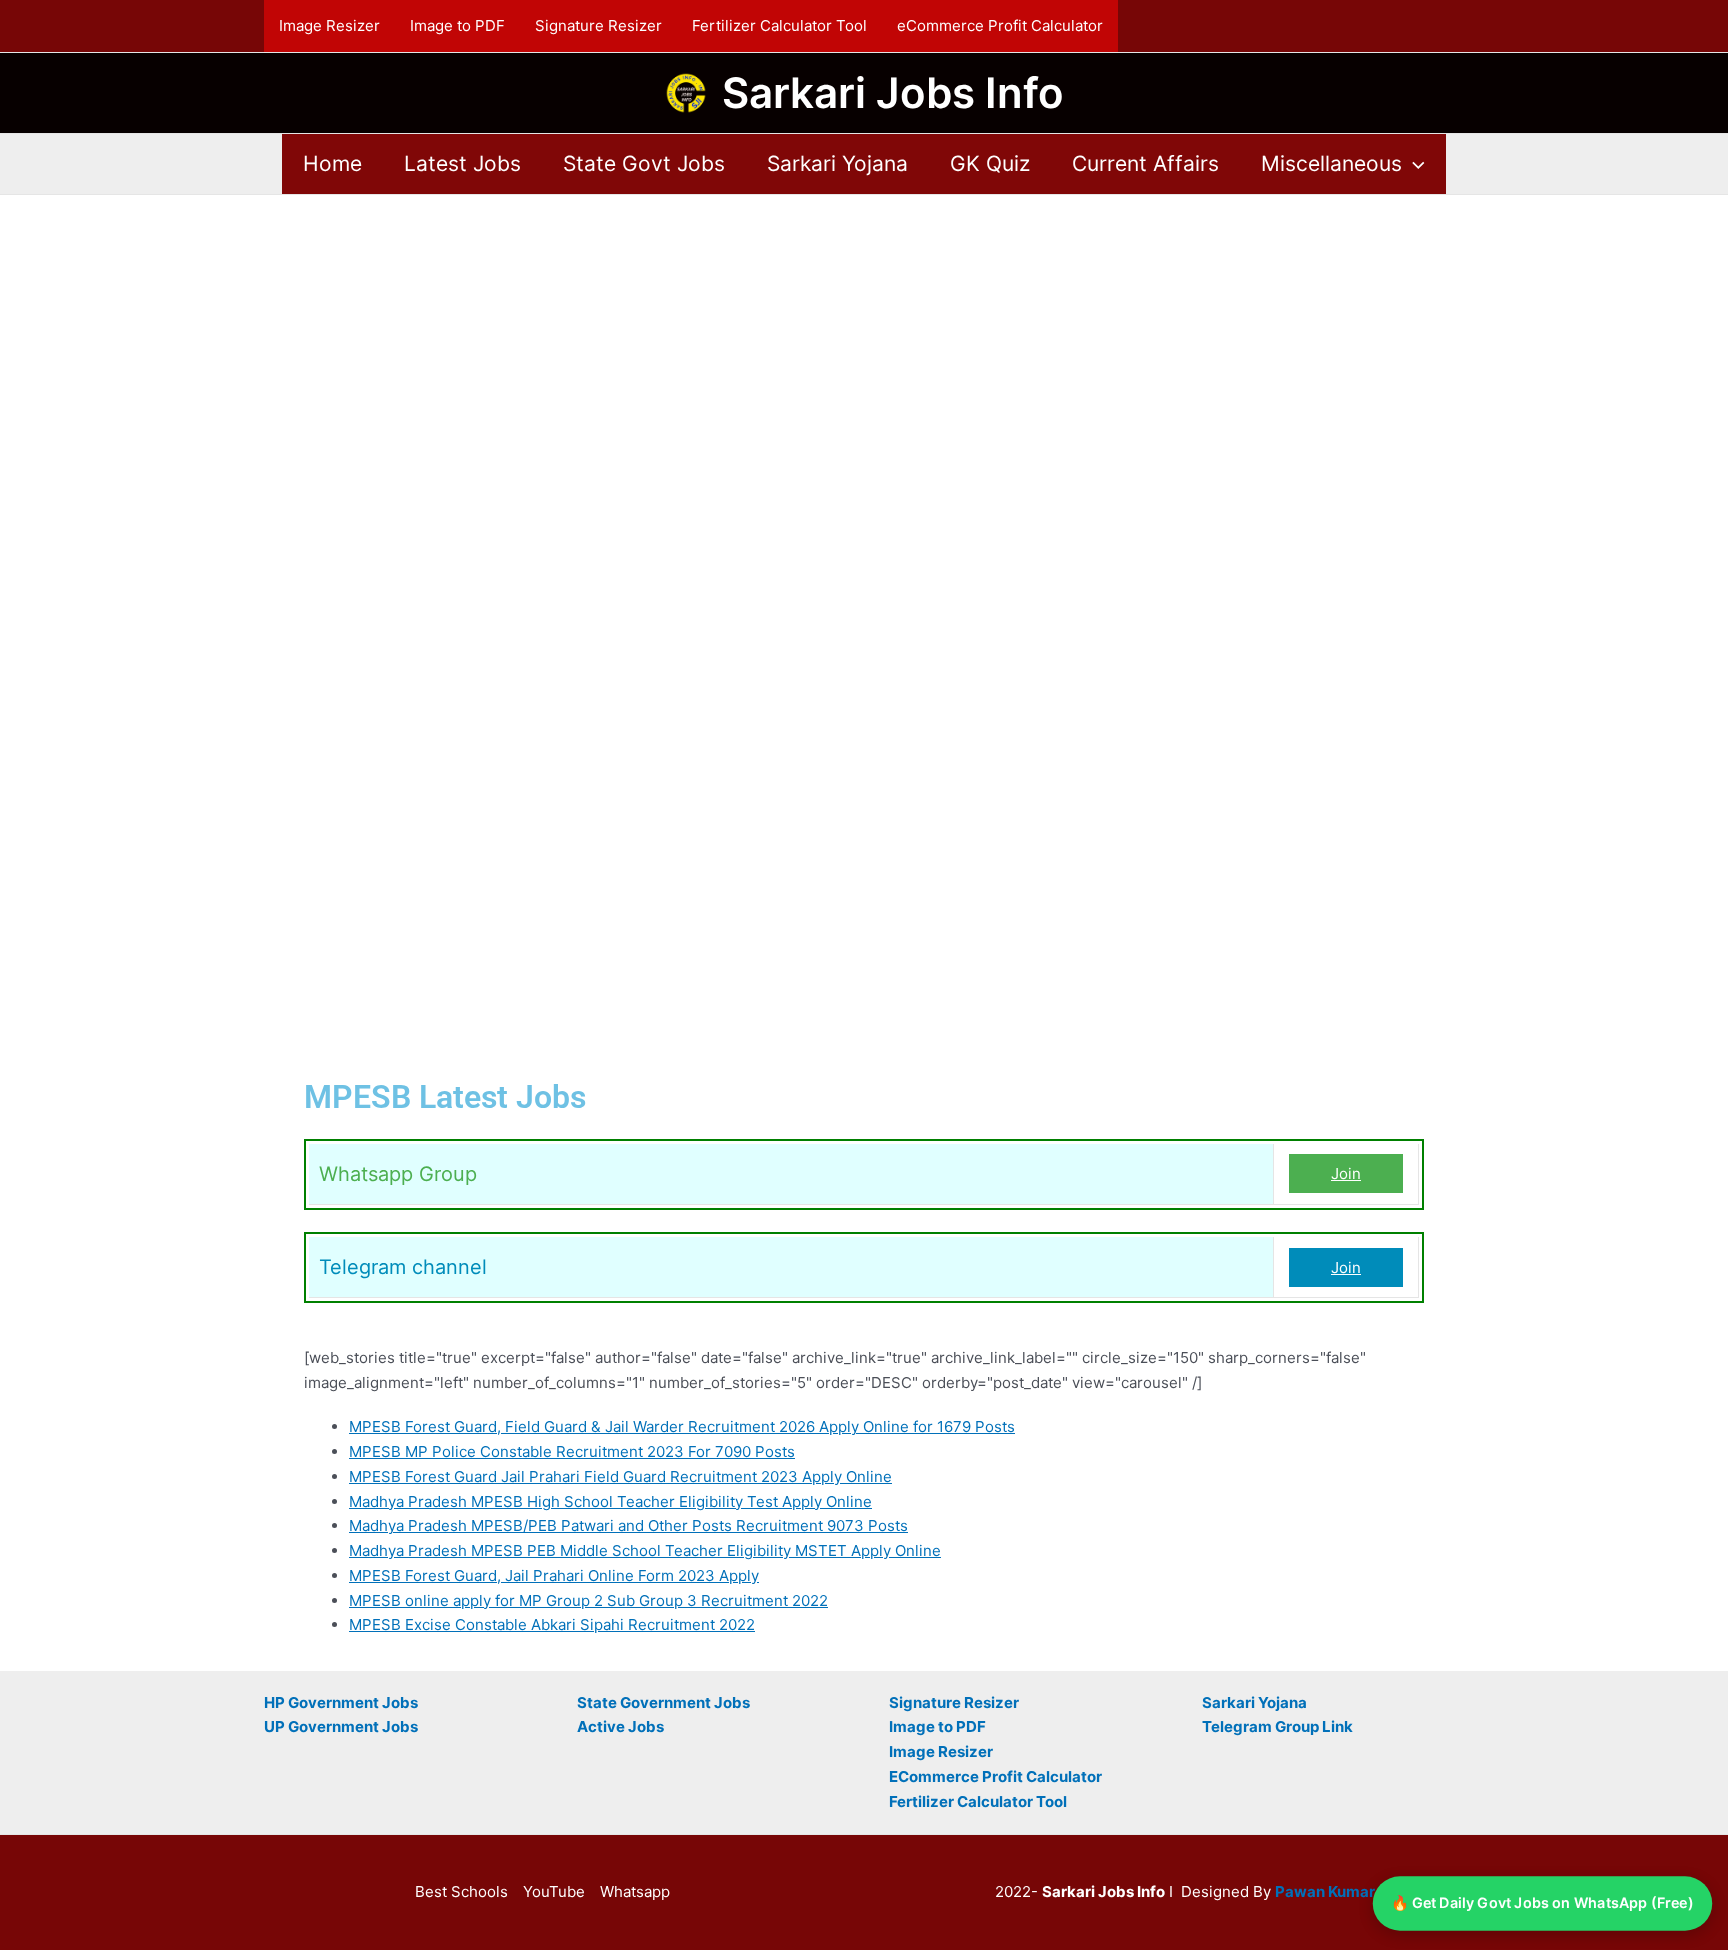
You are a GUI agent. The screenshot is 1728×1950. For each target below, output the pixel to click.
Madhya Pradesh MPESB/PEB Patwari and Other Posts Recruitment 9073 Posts (628, 1525)
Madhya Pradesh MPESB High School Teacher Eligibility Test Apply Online (610, 1501)
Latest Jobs (462, 163)
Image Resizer (329, 25)
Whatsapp (635, 1891)
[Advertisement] (864, 343)
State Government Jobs (663, 1702)
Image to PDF (457, 25)
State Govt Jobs (644, 163)
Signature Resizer (598, 25)
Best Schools (461, 1891)
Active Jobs (620, 1726)
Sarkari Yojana (837, 163)
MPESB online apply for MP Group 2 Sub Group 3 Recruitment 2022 (588, 1600)
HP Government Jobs (341, 1702)
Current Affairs (1145, 163)
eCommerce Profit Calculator (1000, 25)
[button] (1413, 164)
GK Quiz (990, 163)
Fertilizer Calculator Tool (779, 25)
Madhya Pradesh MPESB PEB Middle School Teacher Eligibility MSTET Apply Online (645, 1550)
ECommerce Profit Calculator (995, 1776)
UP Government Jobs (341, 1726)
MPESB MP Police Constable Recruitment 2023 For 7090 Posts (572, 1451)
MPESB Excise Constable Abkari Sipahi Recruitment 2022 (552, 1624)
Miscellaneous (1331, 163)
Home (332, 163)
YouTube (554, 1891)
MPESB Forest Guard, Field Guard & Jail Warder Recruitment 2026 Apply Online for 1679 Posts (682, 1426)
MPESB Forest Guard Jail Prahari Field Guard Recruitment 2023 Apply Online (620, 1476)
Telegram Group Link (1277, 1726)
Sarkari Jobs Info (893, 92)
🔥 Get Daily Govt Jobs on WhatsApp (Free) (1542, 1903)
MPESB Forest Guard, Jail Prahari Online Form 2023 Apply (554, 1575)
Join (1346, 1173)
